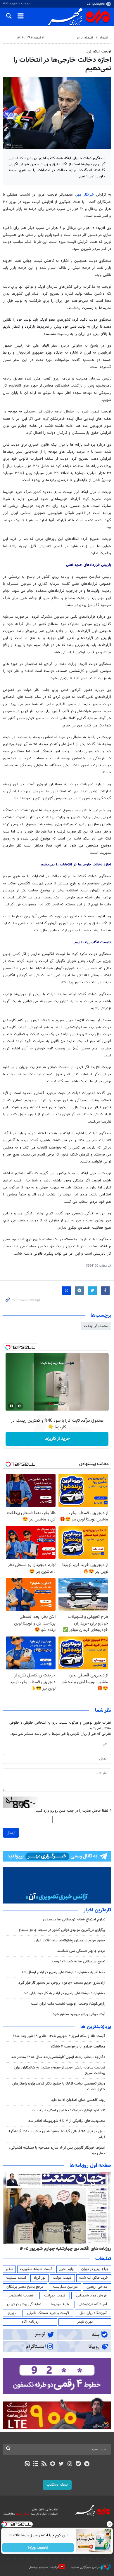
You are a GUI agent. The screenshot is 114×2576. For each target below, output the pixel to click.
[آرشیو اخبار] (36, 2464)
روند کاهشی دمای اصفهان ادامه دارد (78, 2100)
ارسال (11, 1833)
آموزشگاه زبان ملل (93, 2313)
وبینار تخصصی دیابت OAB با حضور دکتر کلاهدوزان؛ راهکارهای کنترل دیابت (59, 2086)
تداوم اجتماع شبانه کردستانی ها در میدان (74, 1920)
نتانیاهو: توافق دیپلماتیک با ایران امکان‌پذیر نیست (69, 2110)
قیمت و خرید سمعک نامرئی (48, 2313)
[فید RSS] (44, 2464)
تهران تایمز (85, 2322)
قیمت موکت (62, 2278)
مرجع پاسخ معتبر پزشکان (25, 2287)
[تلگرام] (87, 2464)
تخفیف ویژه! (38, 2548)
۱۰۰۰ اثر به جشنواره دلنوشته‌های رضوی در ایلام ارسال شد (63, 1972)
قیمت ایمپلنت (55, 2296)
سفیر (9, 2269)
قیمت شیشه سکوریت (36, 2269)
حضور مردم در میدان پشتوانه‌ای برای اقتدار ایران (70, 1941)
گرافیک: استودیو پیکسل (44, 2567)
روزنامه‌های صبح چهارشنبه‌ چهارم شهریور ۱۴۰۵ (69, 2249)
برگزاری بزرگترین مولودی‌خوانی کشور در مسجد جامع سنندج (62, 1930)
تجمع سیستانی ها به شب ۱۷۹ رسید (78, 1962)
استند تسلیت (16, 2278)
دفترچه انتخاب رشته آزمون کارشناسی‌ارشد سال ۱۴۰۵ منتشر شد (58, 2057)
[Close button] (110, 2524)
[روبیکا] (53, 2464)
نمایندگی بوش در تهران (24, 2304)
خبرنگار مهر (85, 195)
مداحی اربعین (97, 2287)
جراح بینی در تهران (95, 2269)
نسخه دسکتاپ (57, 2485)
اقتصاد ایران (85, 38)
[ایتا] (27, 2464)
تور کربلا (39, 2278)
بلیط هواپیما (60, 2304)
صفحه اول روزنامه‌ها (90, 2166)
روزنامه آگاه (30, 2322)
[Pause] (11, 1406)
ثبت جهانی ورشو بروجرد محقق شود (79, 2014)
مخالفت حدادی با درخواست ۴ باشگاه (78, 2047)
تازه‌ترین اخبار (97, 1910)
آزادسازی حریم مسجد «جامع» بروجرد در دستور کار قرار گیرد (62, 1983)
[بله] (78, 2464)
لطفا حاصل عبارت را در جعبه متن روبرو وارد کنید (74, 1811)
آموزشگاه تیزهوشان (93, 2304)
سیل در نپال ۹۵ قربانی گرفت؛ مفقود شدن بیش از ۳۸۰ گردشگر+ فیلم (57, 2134)
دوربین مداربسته (65, 2287)
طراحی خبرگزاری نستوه (86, 2567)
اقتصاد (104, 38)
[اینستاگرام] (70, 2464)
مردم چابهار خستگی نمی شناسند (81, 1951)
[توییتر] (61, 2464)
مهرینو (12, 2313)
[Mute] (20, 1406)
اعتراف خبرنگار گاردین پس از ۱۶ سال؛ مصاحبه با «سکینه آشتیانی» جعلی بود (57, 2151)
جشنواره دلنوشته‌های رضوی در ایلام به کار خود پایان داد (65, 1993)
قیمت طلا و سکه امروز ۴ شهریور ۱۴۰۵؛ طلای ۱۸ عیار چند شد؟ (59, 2036)
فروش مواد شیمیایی (91, 2296)
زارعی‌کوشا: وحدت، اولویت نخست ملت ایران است (68, 2004)
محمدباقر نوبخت (96, 1326)
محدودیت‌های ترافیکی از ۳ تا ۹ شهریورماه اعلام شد (67, 2121)
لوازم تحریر (67, 2269)
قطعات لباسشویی (21, 2296)
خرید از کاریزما (57, 1439)
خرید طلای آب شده (94, 2278)
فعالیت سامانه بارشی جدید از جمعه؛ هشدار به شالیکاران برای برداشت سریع (60, 2070)
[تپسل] (8, 1347)
